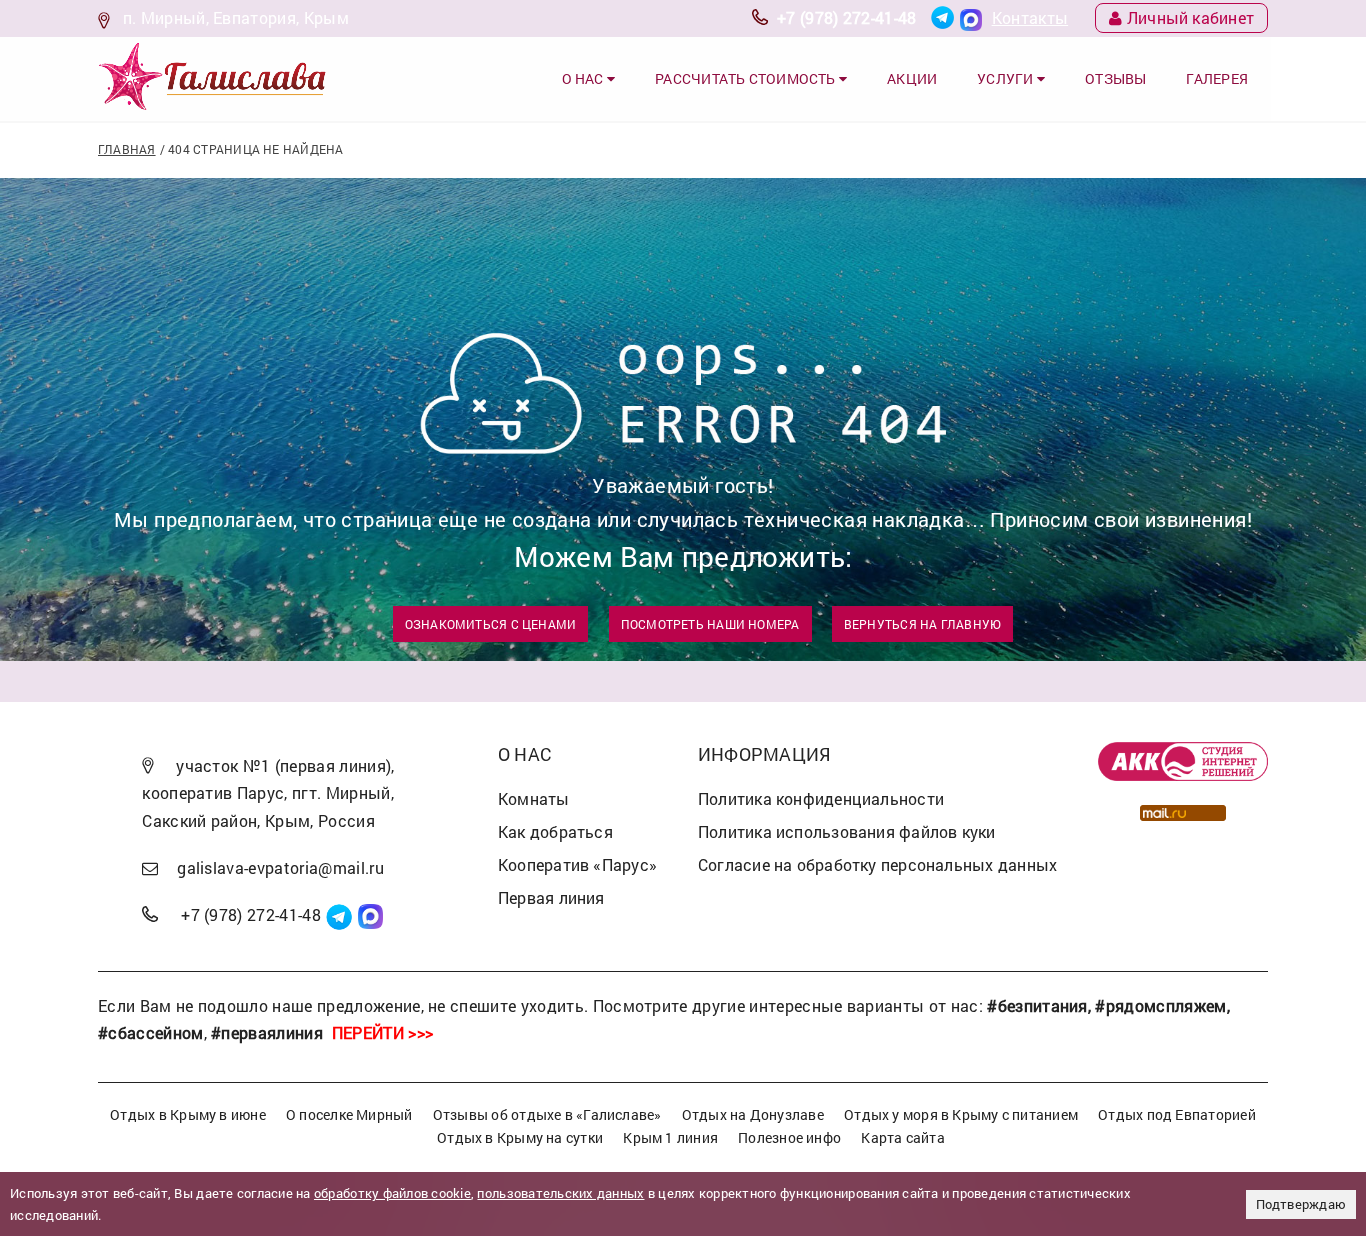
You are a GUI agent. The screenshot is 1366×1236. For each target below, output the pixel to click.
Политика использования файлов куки (847, 831)
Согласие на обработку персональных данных (877, 864)
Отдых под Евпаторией (1176, 1114)
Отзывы (1115, 78)
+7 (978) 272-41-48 (847, 17)
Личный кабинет (1190, 17)
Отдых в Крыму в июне (187, 1114)
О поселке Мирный (349, 1114)
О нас (584, 78)
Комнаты (534, 798)
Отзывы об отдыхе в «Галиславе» (547, 1114)
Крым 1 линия (670, 1137)
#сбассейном (151, 1032)
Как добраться (555, 831)
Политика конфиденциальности (821, 798)
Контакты (1030, 17)
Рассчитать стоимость (747, 78)
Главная (127, 149)
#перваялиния (267, 1032)
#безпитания (1037, 1005)
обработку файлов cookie (392, 1193)
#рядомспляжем (1160, 1005)
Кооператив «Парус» (577, 864)
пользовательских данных (560, 1193)
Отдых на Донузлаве (753, 1114)
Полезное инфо (789, 1137)
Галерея (1217, 78)
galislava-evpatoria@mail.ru (280, 867)
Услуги (1007, 78)
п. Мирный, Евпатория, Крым (236, 17)
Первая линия (551, 897)
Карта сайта (902, 1137)
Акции (912, 78)
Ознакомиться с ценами (491, 624)
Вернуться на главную (922, 624)
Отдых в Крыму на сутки (520, 1137)
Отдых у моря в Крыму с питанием (961, 1114)
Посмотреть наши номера (710, 624)
